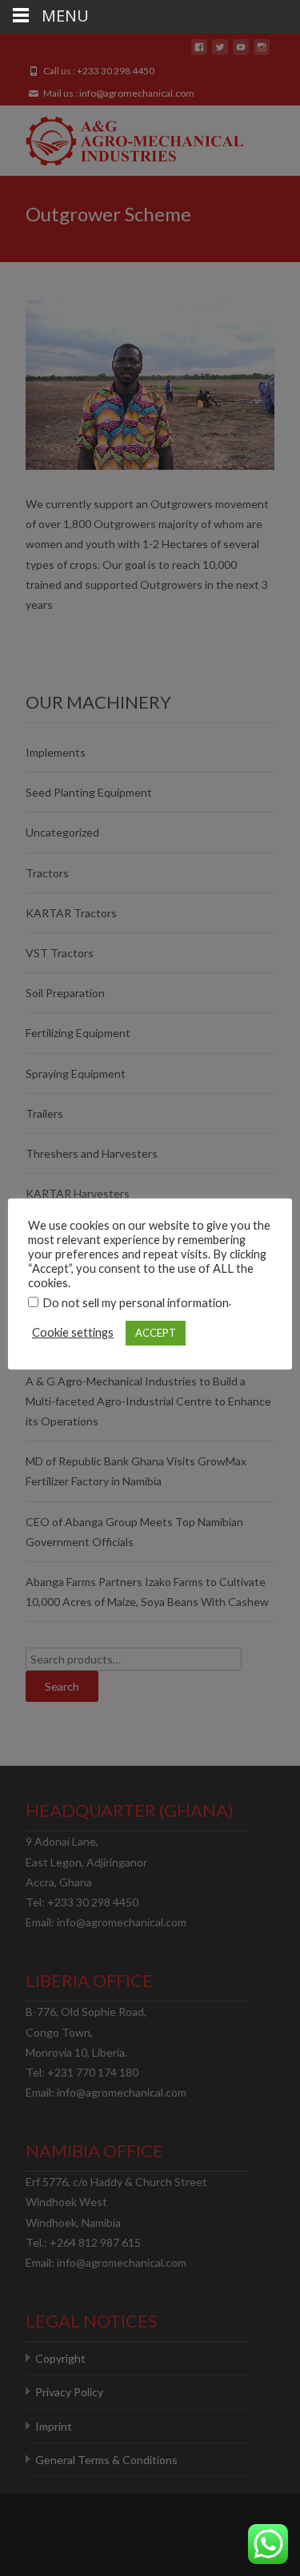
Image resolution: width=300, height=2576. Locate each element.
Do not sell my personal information (136, 1303)
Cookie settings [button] (73, 1332)
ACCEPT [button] (156, 1333)
